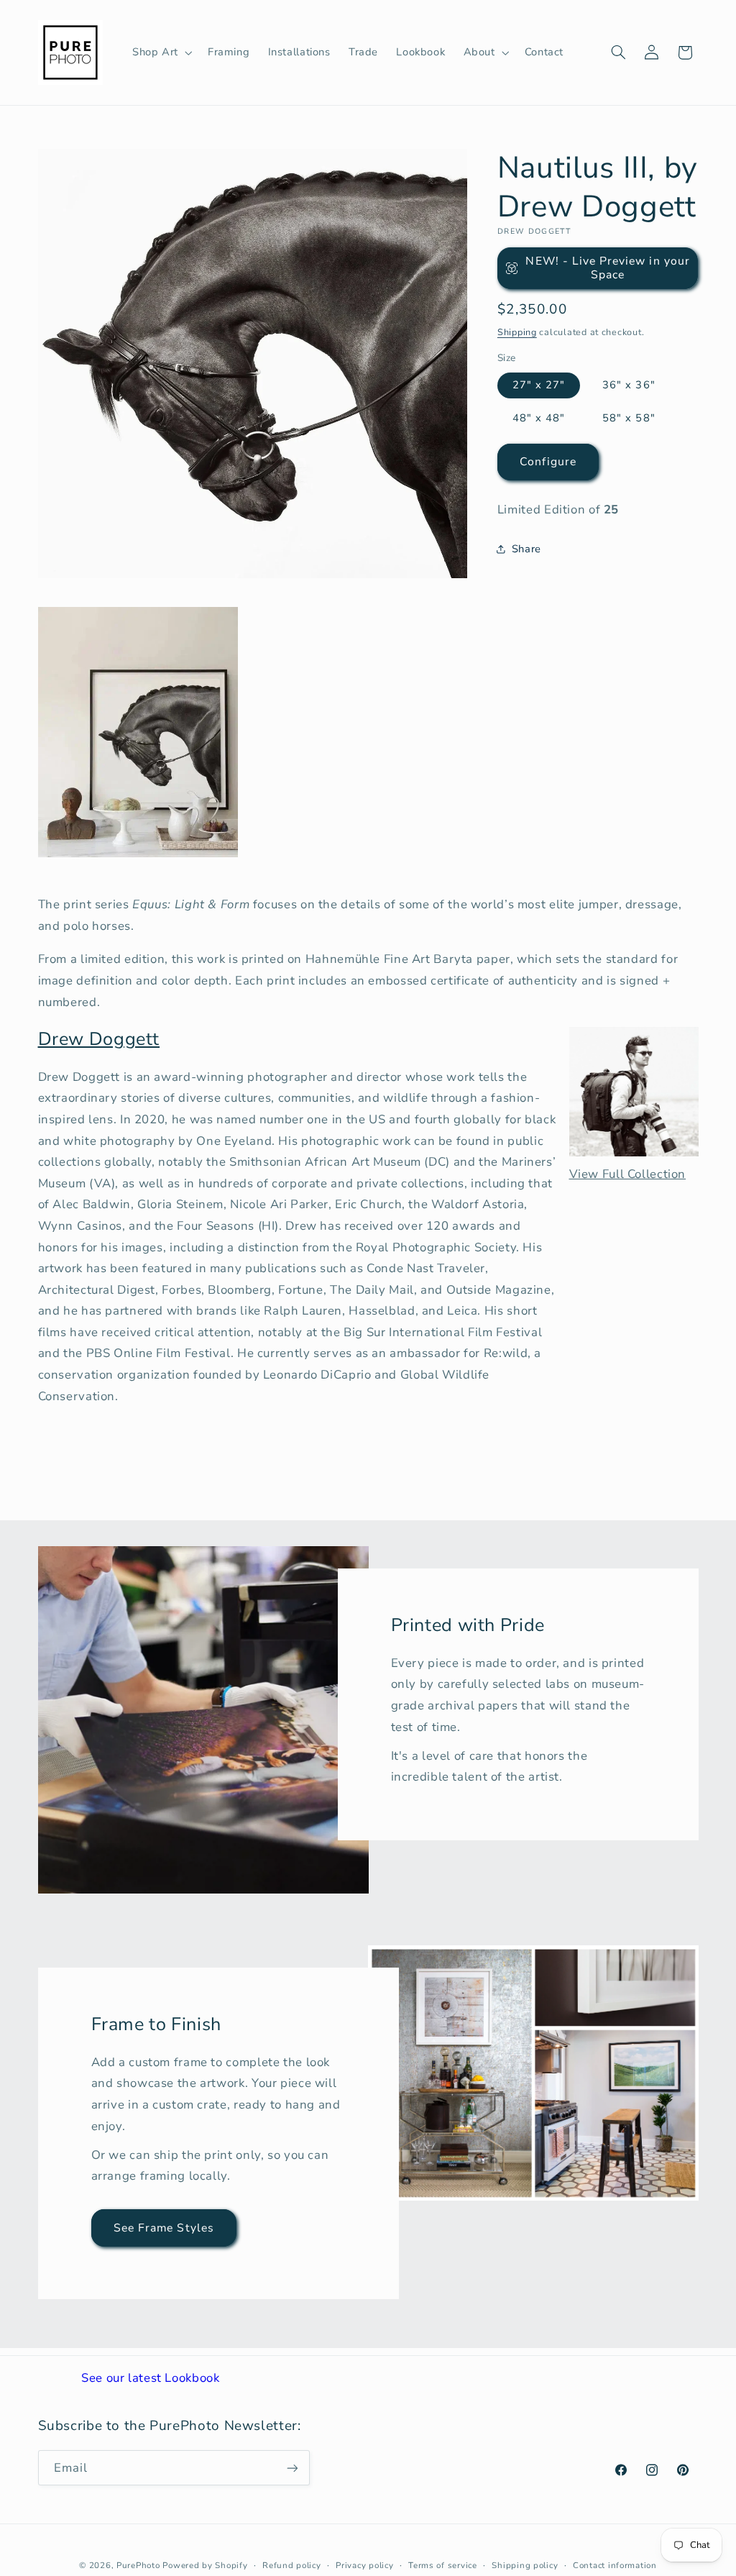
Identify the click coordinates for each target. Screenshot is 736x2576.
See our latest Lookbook (151, 2378)
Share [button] (526, 549)
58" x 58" (629, 418)
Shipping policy (525, 2565)
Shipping (517, 332)
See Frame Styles (164, 2228)
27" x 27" (539, 385)
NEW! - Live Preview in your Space (607, 268)
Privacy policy (364, 2565)
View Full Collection (628, 1174)
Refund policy (292, 2565)
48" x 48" (539, 418)
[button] (161, 52)
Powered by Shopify (205, 2565)
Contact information (615, 2565)
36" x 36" (629, 385)
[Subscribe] (292, 2468)
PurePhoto (138, 2565)
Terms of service (443, 2565)
